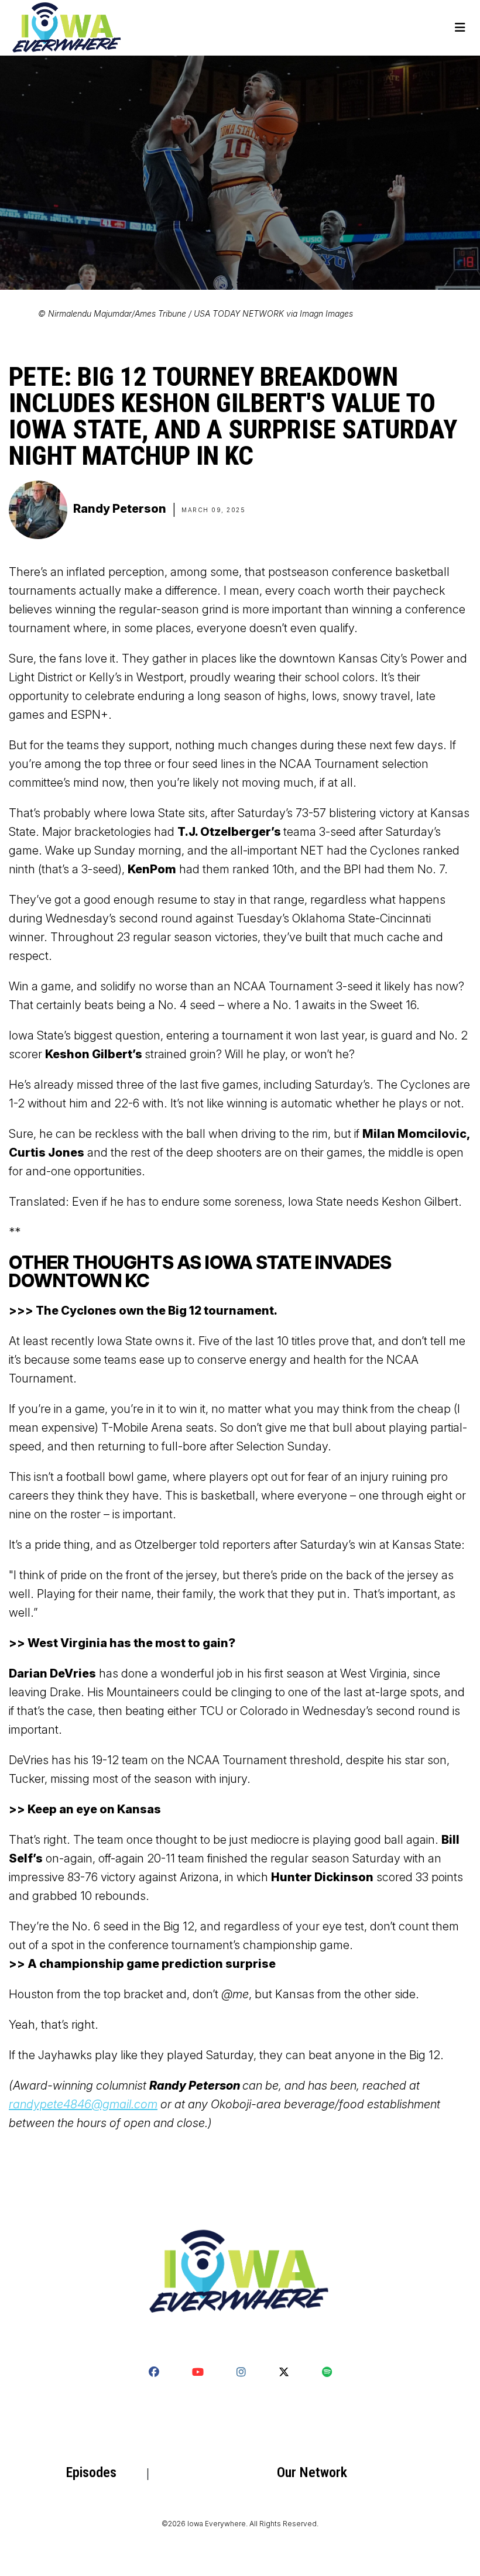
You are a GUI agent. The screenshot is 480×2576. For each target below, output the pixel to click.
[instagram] (241, 2372)
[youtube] (198, 2372)
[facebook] (154, 2372)
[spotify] (327, 2372)
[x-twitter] (284, 2372)
